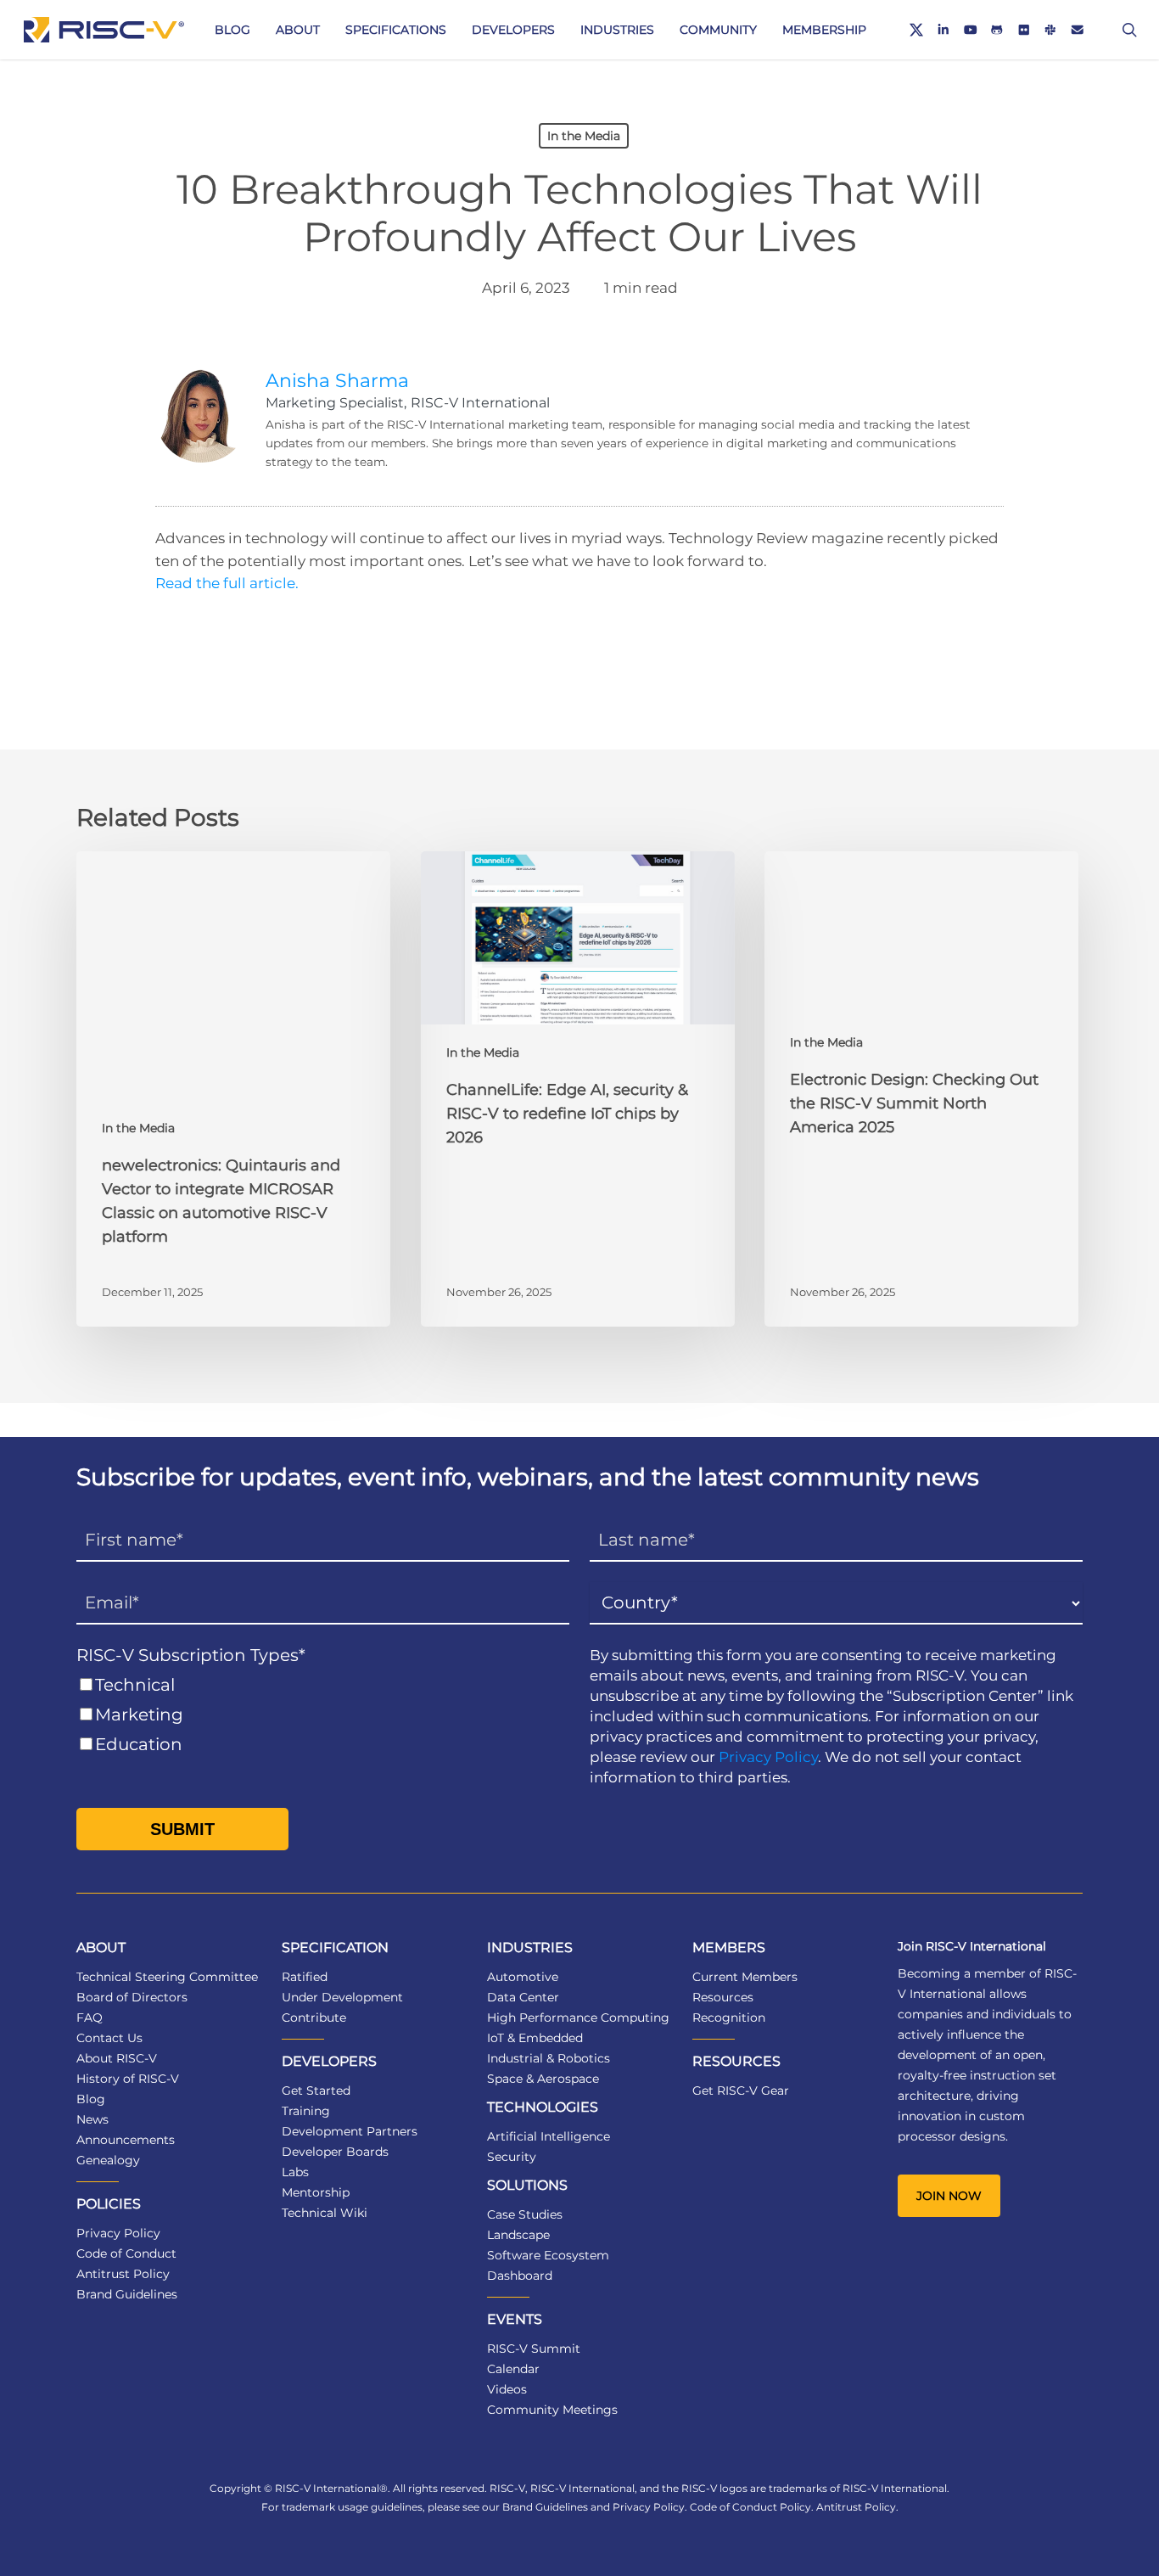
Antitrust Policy (123, 2274)
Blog (91, 2099)
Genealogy (108, 2160)
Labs (295, 2172)
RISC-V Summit (534, 2349)
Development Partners (350, 2131)
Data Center (523, 1997)
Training (306, 2111)
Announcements (126, 2140)
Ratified (305, 1977)
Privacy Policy (768, 1757)
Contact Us (109, 2038)
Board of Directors (132, 1997)
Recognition (729, 2018)
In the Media (584, 136)
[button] (949, 2196)
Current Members (745, 1977)
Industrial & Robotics (549, 2058)
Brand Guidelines (127, 2294)
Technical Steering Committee (167, 1977)
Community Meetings (552, 2410)
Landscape (518, 2235)
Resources (723, 1997)
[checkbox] (323, 1715)
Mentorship (316, 2192)
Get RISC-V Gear (741, 2091)
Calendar (513, 2369)
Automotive (523, 1977)
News (92, 2119)
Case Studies (525, 2214)
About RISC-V (117, 2058)
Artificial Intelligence (549, 2136)
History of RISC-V (128, 2079)
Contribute (314, 2018)
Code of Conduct (126, 2253)
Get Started (316, 2091)
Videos (507, 2389)
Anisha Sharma (337, 381)
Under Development (342, 1997)
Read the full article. (227, 583)
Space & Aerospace (543, 2079)
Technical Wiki (325, 2213)
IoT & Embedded (535, 2038)
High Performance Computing (578, 2018)
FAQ (90, 2018)
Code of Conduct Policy (750, 2507)
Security (512, 2157)
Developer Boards (335, 2152)
